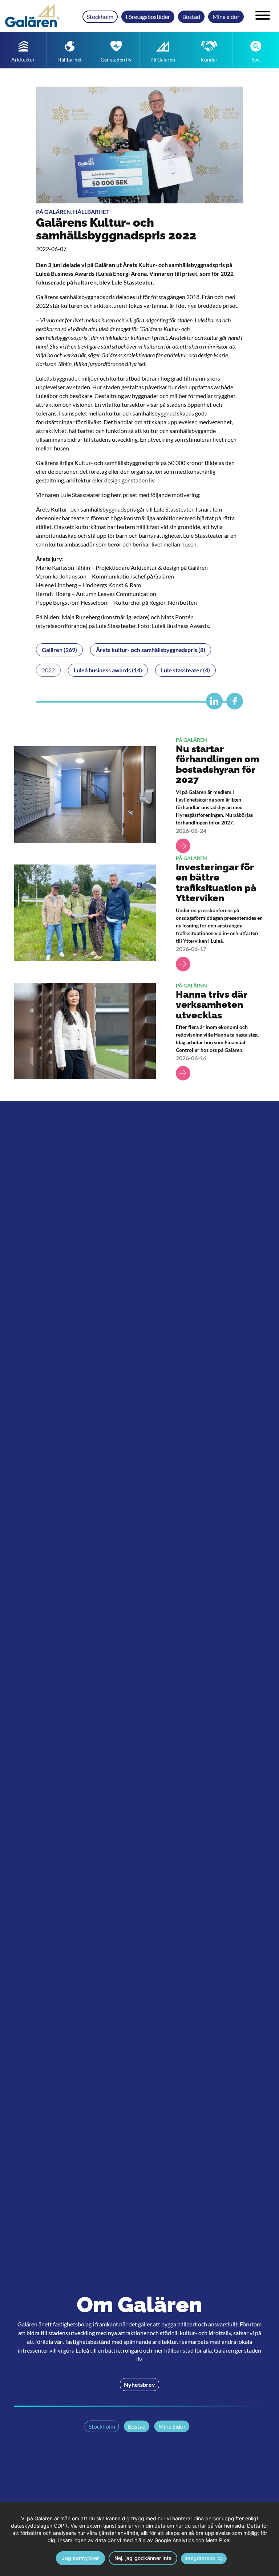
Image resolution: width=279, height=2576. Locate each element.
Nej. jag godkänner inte (143, 2558)
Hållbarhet (91, 212)
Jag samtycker (80, 2558)
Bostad (191, 17)
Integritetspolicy (204, 2558)
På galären (53, 212)
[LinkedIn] (213, 704)
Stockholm (100, 17)
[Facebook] (233, 704)
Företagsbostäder (148, 17)
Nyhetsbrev (139, 2384)
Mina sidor (226, 17)
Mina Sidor (172, 2426)
